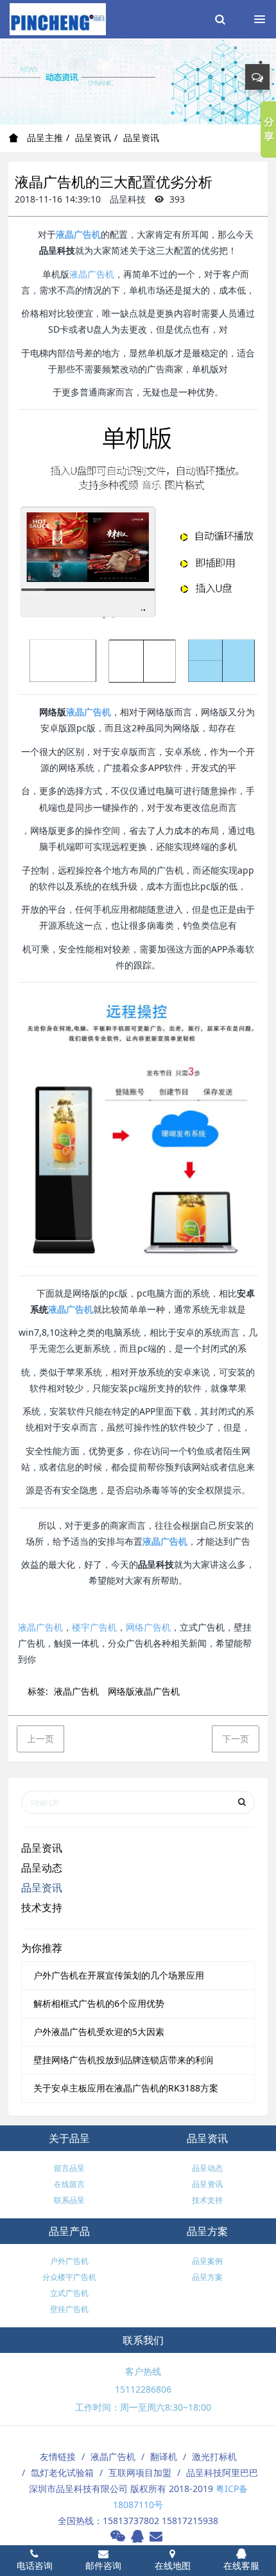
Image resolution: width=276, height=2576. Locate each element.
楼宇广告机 (94, 1627)
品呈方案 (207, 2231)
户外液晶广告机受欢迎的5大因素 (99, 2032)
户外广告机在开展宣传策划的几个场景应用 (119, 1975)
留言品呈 (69, 2168)
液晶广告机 (78, 234)
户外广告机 (69, 2261)
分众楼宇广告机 (69, 2277)
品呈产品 (69, 2231)
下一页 (236, 1739)
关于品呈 (69, 2138)
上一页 (40, 1739)
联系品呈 (69, 2200)
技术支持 (42, 1907)
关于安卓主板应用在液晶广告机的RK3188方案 (126, 2088)
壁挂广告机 (69, 2309)
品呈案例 (207, 2261)
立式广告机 (69, 2293)
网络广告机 (148, 1627)
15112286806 (143, 2389)
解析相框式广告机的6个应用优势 (99, 2003)
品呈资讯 (93, 137)
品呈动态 (42, 1868)
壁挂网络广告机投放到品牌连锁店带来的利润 (123, 2060)
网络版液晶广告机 (144, 1691)
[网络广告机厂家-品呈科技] (58, 19)
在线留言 (69, 2184)
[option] (138, 81)
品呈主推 (44, 137)
